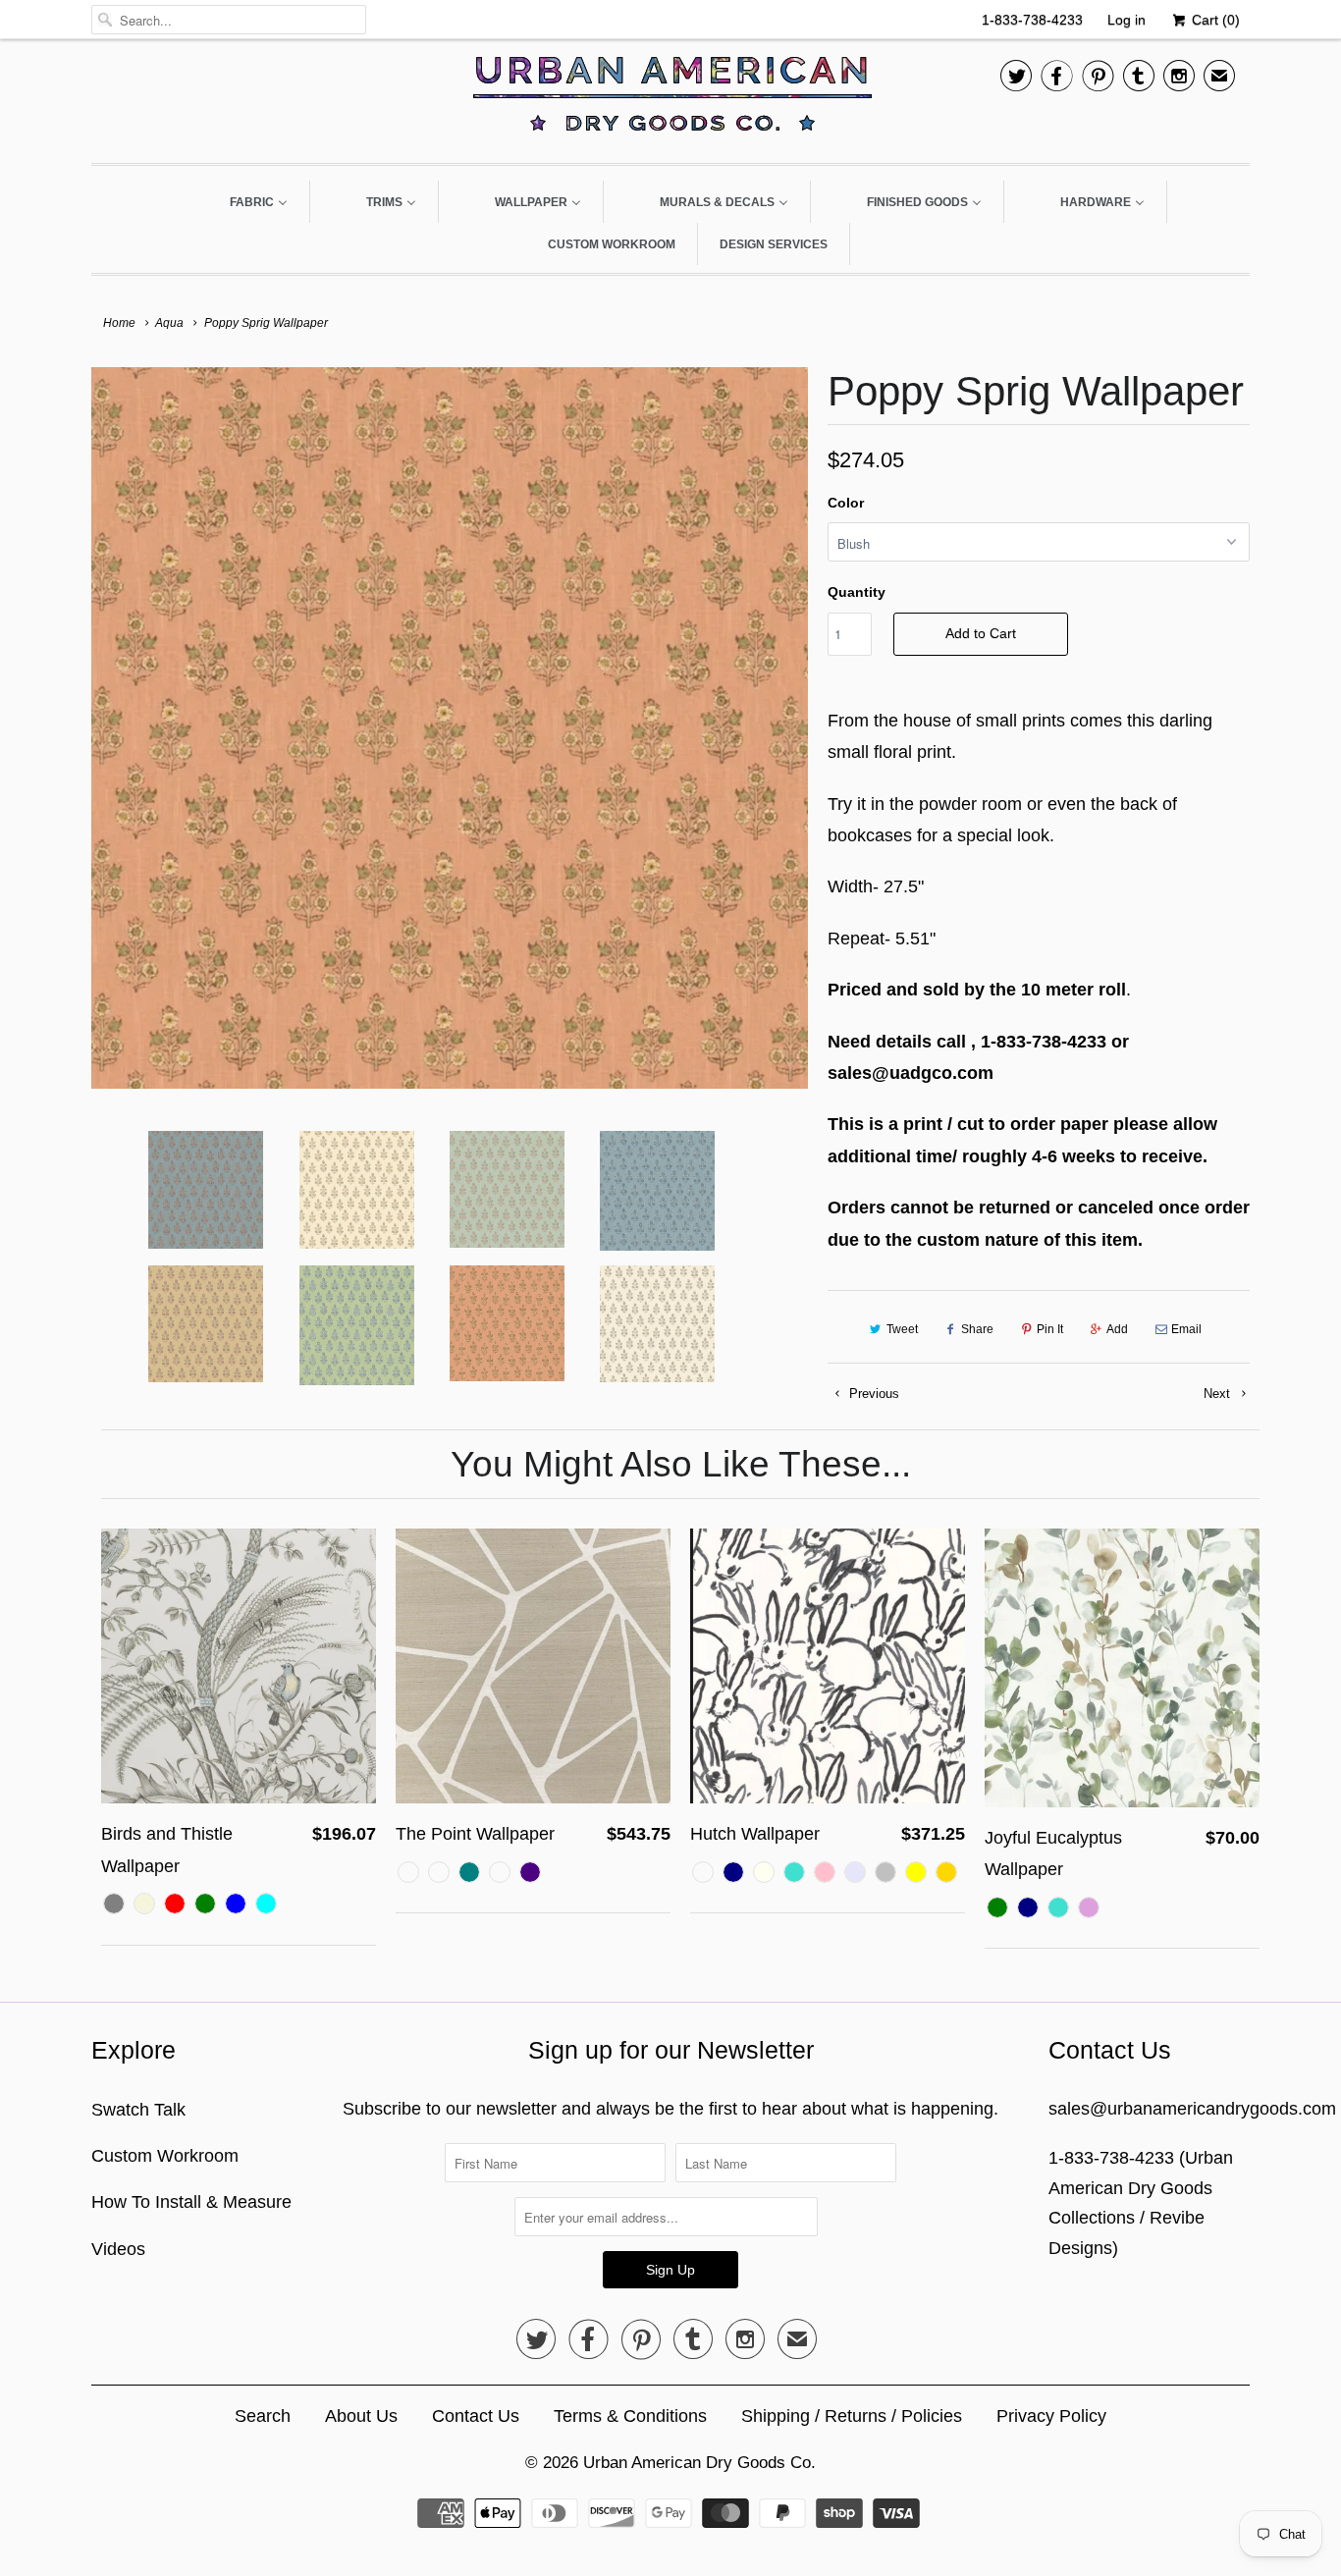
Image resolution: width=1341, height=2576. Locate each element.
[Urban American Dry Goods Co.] (670, 99)
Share (977, 1329)
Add (1117, 1329)
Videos (118, 2249)
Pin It (1050, 1329)
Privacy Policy (1051, 2416)
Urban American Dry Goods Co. (699, 2463)
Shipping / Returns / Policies (852, 2416)
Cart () (1214, 20)
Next (1219, 1394)
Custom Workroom (165, 2156)
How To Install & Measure (191, 2202)
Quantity (857, 592)
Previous (872, 1394)
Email (1186, 1329)
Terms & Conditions (630, 2416)
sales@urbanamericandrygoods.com (1192, 2109)
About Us (361, 2416)
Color (846, 503)
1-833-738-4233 (1032, 20)
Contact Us (476, 2416)
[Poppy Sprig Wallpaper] (450, 728)
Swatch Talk (138, 2110)
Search (263, 2416)
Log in (1126, 20)
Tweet (902, 1329)
